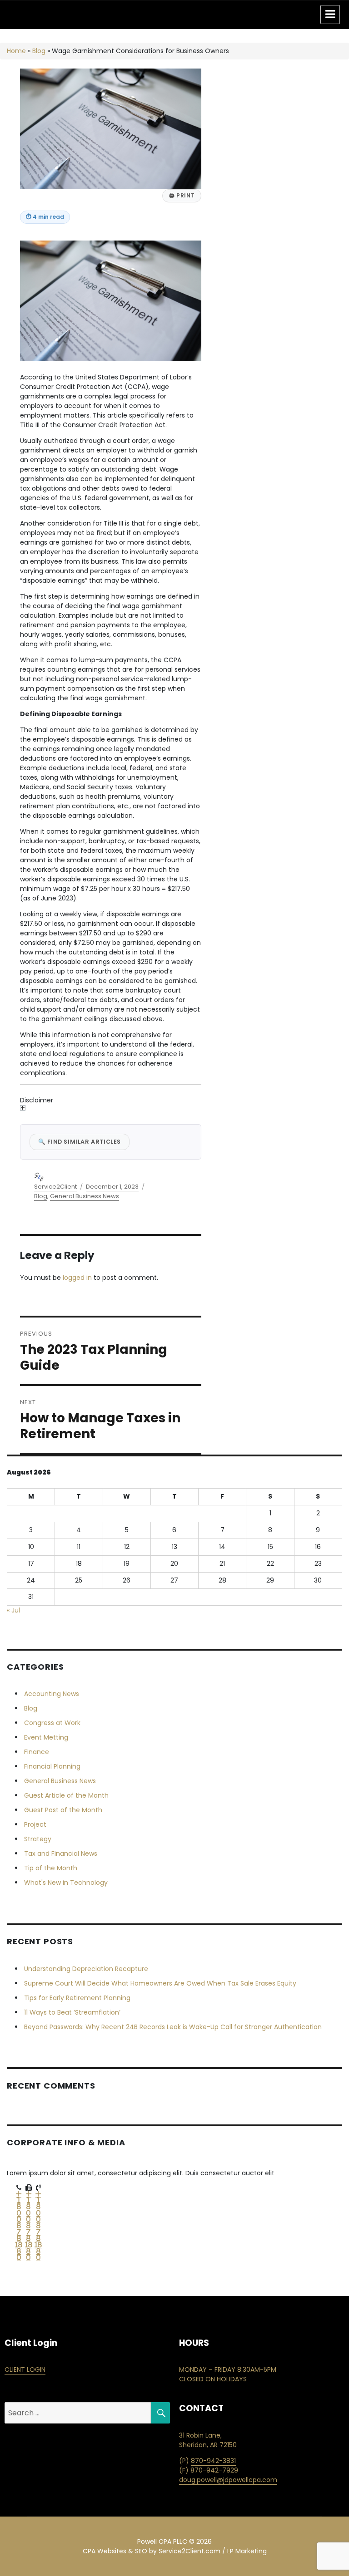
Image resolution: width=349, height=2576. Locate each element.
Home (16, 51)
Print (182, 196)
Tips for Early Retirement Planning (77, 1998)
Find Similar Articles (80, 1142)
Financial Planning (52, 1766)
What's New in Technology (66, 1883)
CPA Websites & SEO (115, 2551)
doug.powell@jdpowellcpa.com (228, 2480)
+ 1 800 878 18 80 (19, 2226)
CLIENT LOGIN (25, 2370)
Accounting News (52, 1694)
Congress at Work (52, 1723)
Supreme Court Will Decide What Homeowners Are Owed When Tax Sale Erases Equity (160, 1983)
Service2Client (55, 1187)
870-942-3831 (213, 2461)
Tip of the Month (51, 1868)
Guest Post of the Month (63, 1810)
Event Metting (46, 1737)
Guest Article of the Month (66, 1795)
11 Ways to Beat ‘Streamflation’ (72, 2012)
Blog (39, 51)
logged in (77, 1278)
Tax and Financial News (61, 1853)
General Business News (85, 1196)
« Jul (13, 1610)
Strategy (38, 1839)
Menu (330, 15)
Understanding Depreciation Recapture (86, 1969)
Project (35, 1824)
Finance (37, 1752)
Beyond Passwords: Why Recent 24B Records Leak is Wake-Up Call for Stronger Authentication (173, 2027)
